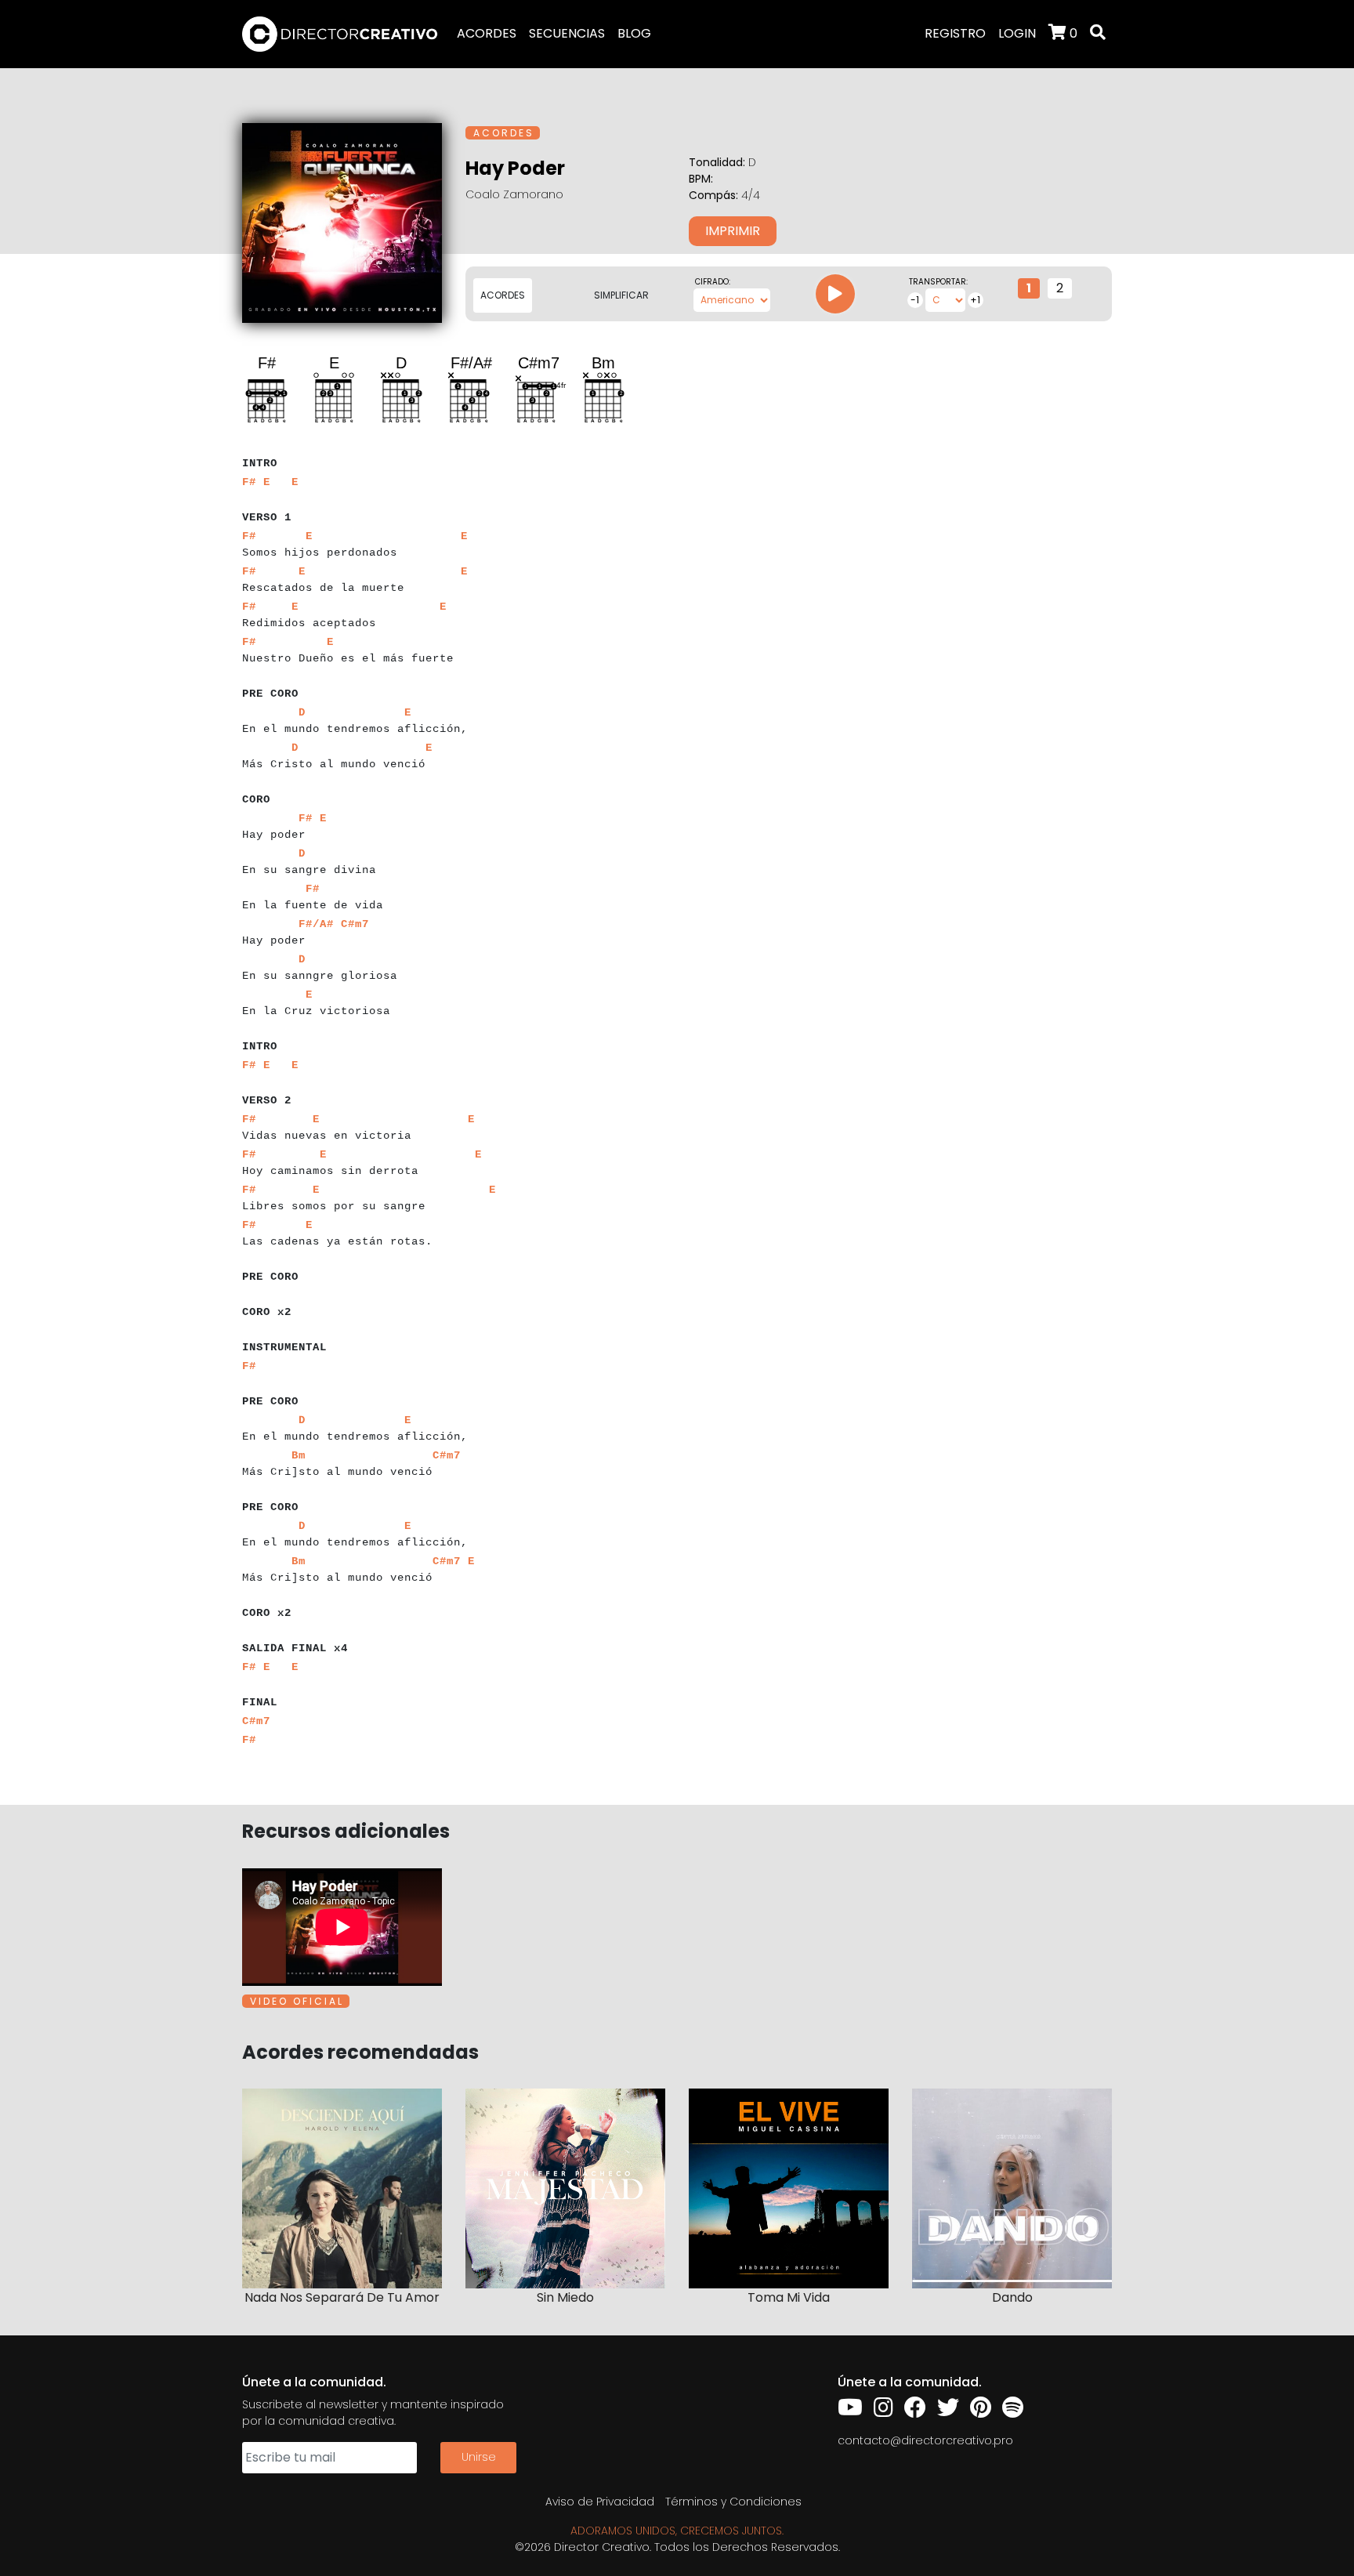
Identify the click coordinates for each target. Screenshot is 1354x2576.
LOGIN (1017, 33)
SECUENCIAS (567, 33)
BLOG (634, 33)
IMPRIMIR (733, 231)
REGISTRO (955, 33)
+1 (975, 300)
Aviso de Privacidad (600, 2502)
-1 (915, 300)
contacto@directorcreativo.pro (925, 2440)
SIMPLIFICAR (621, 295)
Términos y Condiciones (733, 2502)
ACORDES (487, 33)
